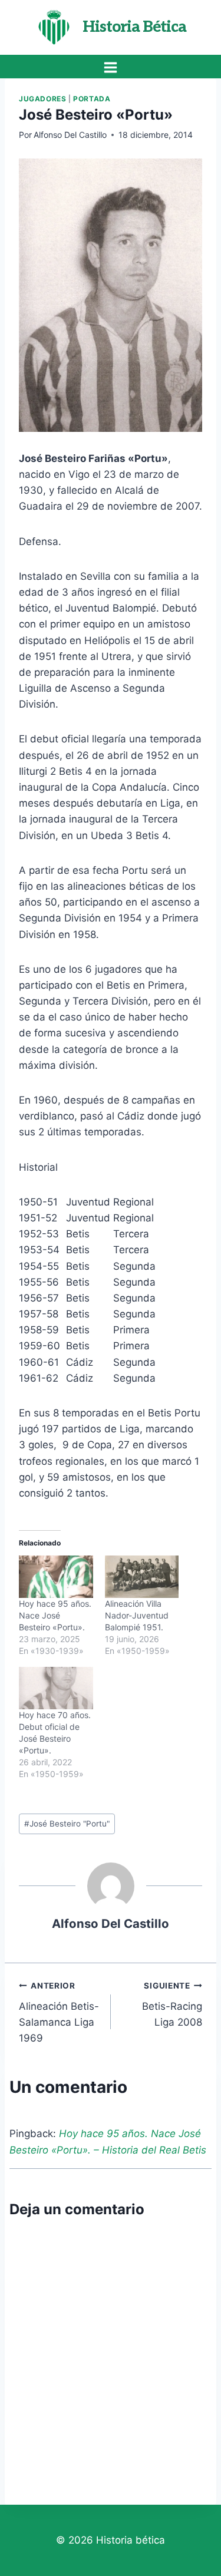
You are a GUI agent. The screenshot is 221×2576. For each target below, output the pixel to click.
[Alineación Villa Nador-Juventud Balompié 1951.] (142, 1577)
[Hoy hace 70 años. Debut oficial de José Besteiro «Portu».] (56, 1688)
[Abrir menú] (111, 67)
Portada (92, 99)
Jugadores (42, 99)
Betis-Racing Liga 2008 (172, 2004)
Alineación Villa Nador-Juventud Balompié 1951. (137, 1615)
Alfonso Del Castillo (70, 135)
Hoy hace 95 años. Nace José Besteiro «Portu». (55, 1615)
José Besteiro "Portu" (67, 1824)
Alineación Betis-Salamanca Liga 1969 (59, 2012)
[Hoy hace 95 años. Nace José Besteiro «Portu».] (56, 1577)
